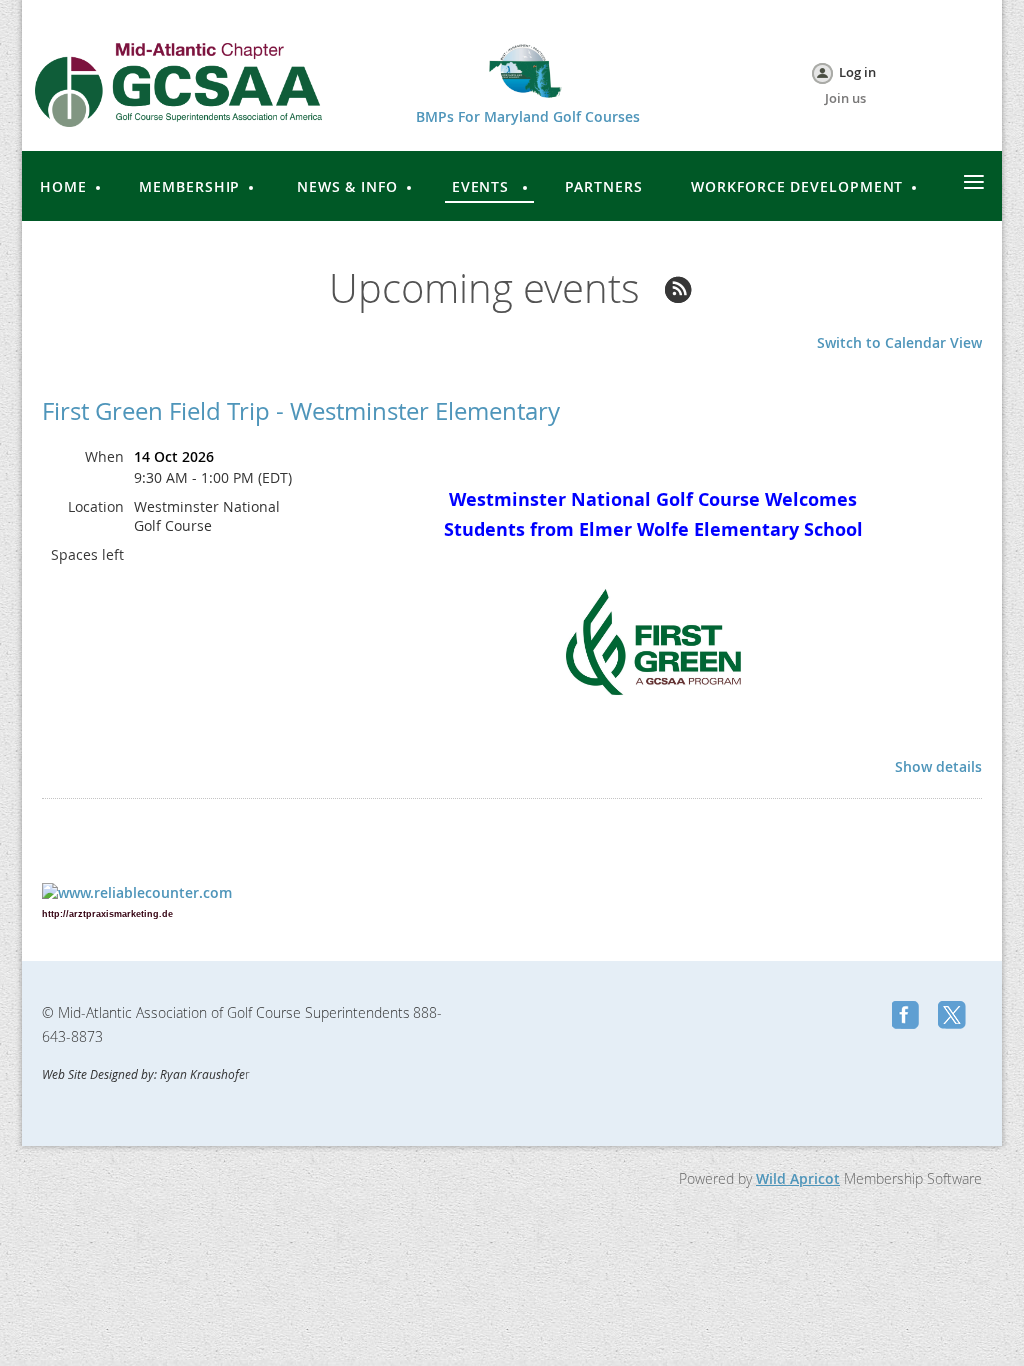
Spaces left (87, 554)
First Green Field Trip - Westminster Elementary (301, 411)
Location (96, 506)
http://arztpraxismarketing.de (107, 914)
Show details (938, 767)
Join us (845, 98)
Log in (857, 72)
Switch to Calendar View (899, 342)
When (104, 456)
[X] (954, 1017)
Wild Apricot (798, 1178)
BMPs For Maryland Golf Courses (528, 116)
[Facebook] (908, 1017)
